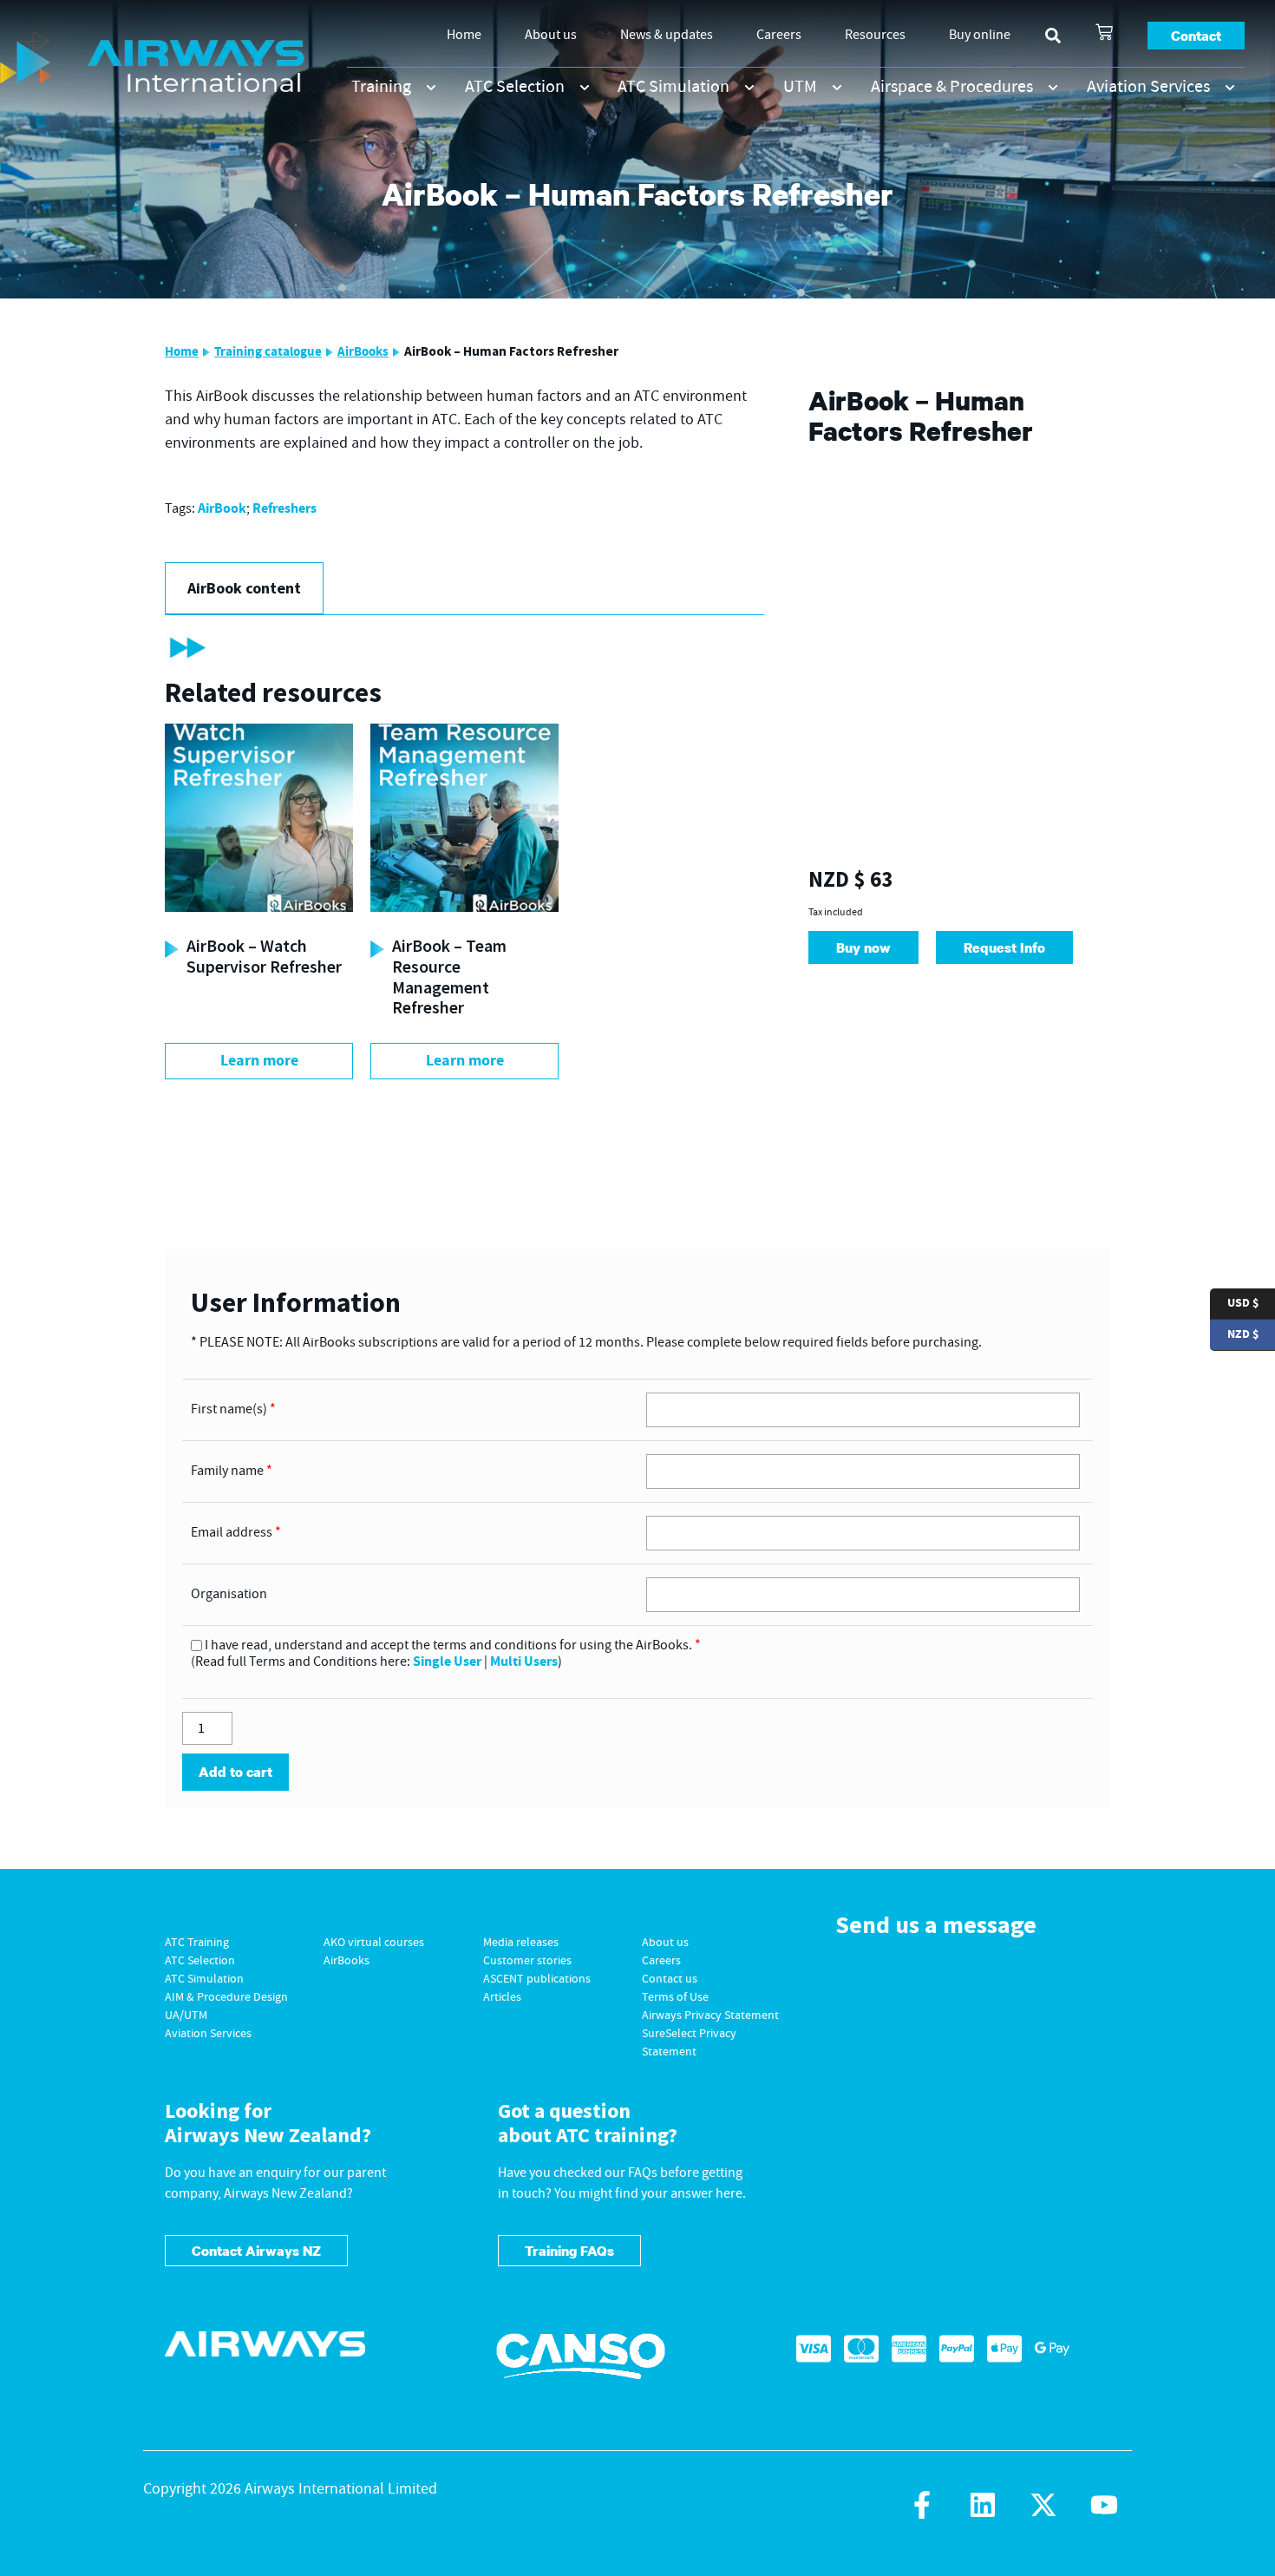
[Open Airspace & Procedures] (1053, 88)
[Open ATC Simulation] (749, 88)
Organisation (229, 1595)
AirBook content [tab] (244, 588)
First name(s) (233, 1410)
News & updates (667, 36)
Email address (236, 1533)
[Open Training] (431, 88)
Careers (779, 36)
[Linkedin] (983, 2505)
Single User (447, 1662)
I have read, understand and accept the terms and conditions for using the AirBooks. (453, 1646)
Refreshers (284, 508)
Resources (875, 36)
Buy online (980, 36)
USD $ (1234, 1302)
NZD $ (1234, 1333)
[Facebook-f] (922, 2505)
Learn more (259, 1061)
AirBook (222, 508)
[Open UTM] (837, 88)
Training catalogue (268, 352)
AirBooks (363, 352)
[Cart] (1104, 32)
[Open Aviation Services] (1230, 88)
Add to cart (235, 1772)
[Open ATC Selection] (585, 88)
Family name (232, 1472)
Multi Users (524, 1662)
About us (551, 36)
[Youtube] (1104, 2505)
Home (464, 36)
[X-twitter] (1043, 2505)
